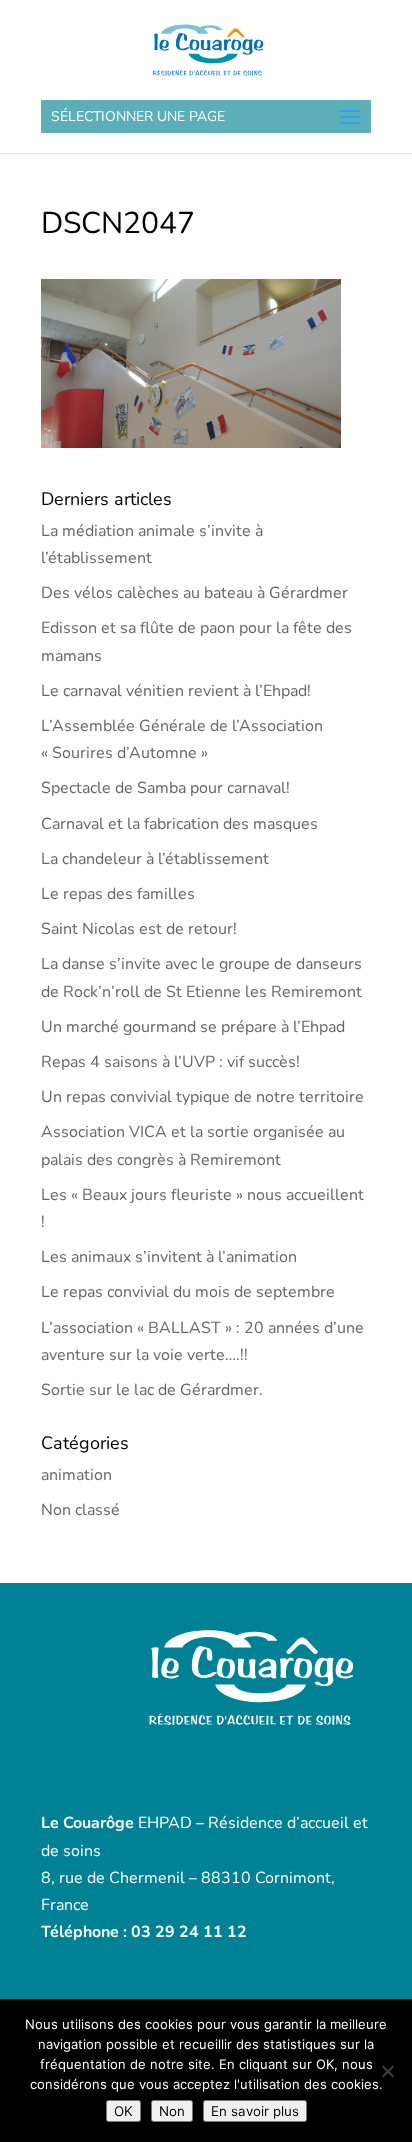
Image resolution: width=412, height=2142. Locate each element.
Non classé (80, 1510)
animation (76, 1475)
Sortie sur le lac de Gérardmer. (152, 1390)
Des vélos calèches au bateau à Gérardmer (194, 593)
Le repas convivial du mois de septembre (188, 1292)
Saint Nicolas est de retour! (139, 929)
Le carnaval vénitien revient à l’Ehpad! (176, 691)
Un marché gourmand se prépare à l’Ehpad (193, 1027)
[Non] (387, 2071)
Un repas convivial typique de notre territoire (202, 1097)
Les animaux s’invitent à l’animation (169, 1257)
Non (172, 2111)
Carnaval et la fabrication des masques (179, 824)
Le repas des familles (118, 894)
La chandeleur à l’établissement (155, 859)
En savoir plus (255, 2111)
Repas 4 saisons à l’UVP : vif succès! (170, 1062)
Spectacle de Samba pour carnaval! (165, 788)
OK (123, 2111)
